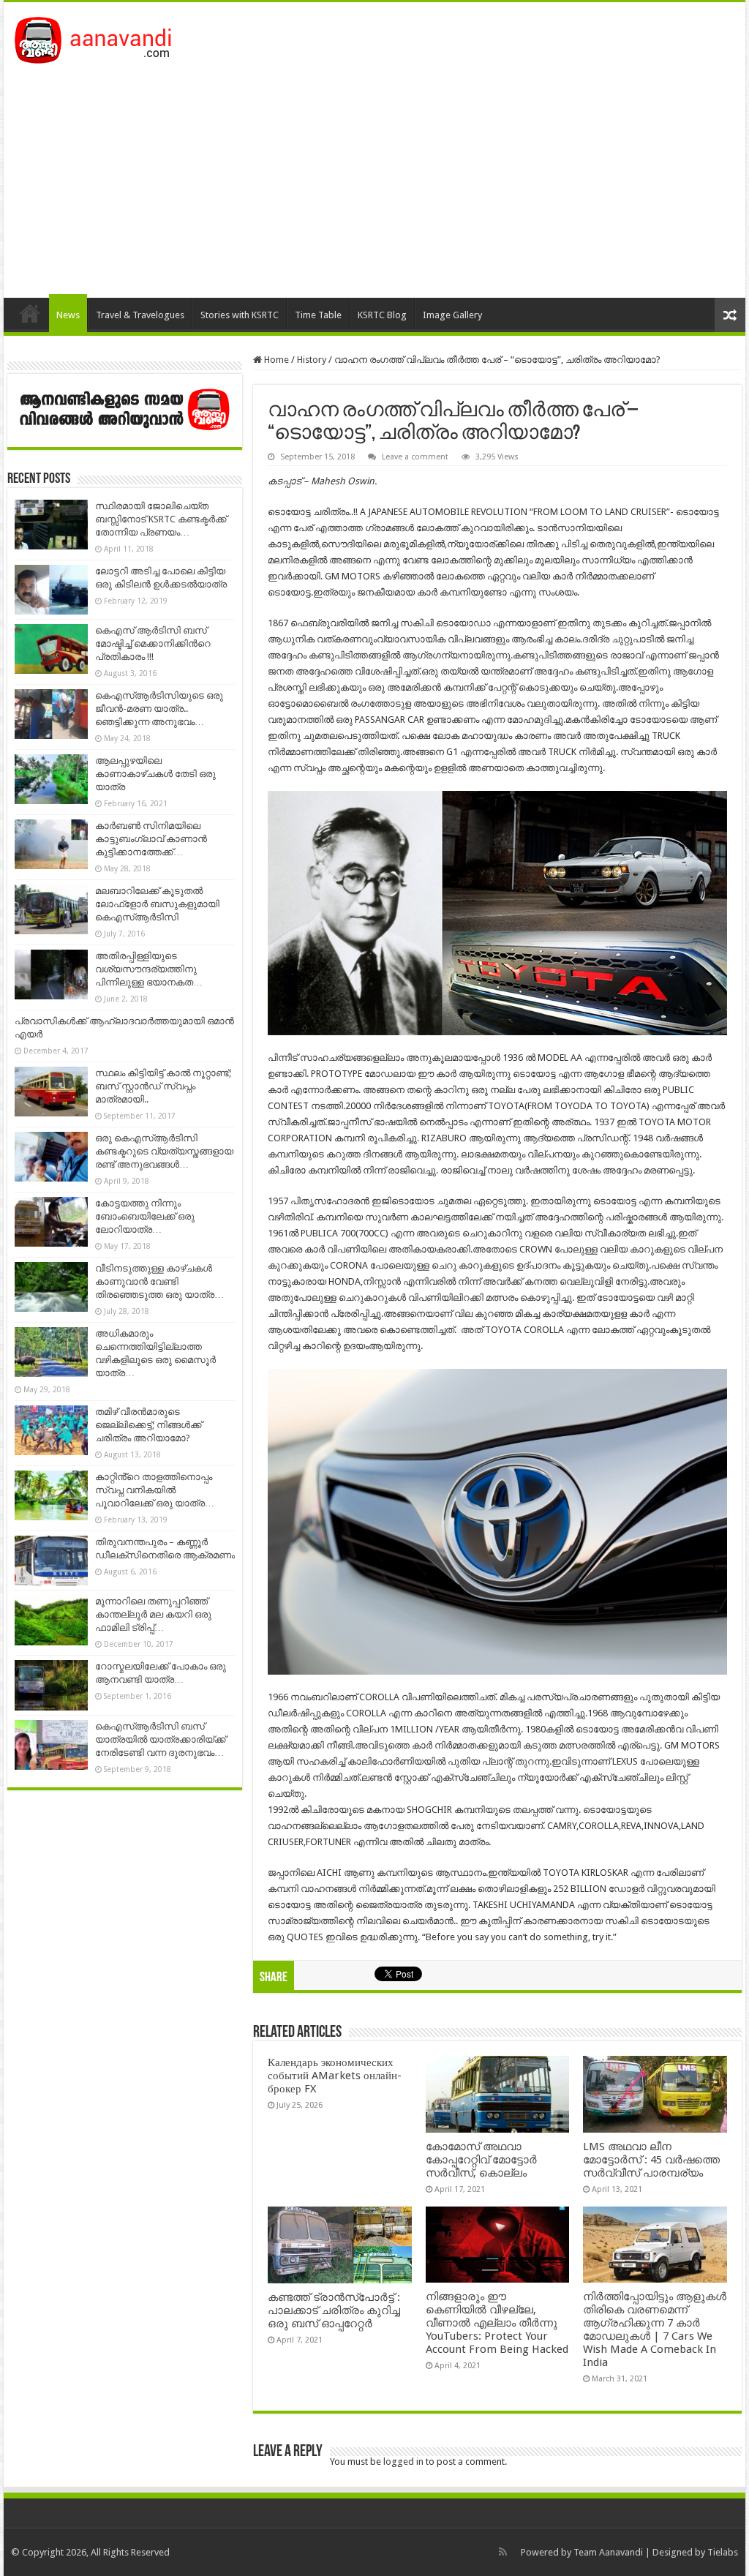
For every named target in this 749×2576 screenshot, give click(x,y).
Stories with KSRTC (240, 315)
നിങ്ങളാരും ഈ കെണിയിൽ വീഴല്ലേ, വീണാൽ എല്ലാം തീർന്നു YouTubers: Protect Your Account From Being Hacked (497, 2323)
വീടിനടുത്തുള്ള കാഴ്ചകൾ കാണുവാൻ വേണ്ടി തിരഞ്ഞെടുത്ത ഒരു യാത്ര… (159, 1281)
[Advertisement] (374, 173)
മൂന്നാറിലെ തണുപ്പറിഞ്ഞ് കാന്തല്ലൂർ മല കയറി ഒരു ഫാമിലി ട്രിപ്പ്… (153, 1614)
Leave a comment (415, 457)
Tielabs (723, 2552)
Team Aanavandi (608, 2552)
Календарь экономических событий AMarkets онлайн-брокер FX (335, 2076)
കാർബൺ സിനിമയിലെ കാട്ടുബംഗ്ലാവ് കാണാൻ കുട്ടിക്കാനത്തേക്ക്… (151, 839)
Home (30, 313)
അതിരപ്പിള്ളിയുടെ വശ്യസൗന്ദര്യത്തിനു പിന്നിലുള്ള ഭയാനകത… (149, 969)
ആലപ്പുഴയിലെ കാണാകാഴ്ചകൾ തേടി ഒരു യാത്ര (155, 774)
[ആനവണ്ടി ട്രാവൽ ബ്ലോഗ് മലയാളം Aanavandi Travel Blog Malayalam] (101, 37)
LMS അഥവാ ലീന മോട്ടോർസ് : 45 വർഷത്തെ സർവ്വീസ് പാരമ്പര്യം (651, 2160)
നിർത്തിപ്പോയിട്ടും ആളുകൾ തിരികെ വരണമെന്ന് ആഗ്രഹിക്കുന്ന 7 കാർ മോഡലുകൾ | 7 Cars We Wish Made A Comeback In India (655, 2329)
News (68, 315)
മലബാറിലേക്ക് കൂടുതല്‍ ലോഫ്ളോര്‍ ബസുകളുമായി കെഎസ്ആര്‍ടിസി (157, 904)
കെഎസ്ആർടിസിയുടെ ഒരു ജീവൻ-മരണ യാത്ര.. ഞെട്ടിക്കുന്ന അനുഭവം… (159, 709)
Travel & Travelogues (140, 315)
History (312, 360)
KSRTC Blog (382, 315)
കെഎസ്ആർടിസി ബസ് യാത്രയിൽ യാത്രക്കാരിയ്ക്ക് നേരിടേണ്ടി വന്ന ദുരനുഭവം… (161, 1739)
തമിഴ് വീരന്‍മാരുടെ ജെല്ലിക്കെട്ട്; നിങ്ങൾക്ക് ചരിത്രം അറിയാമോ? (148, 1425)
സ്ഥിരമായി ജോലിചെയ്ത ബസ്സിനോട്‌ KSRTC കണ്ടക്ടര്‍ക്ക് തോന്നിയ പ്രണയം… (161, 519)
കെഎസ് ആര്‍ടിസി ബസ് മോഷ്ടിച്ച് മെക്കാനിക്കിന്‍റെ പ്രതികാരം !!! (153, 643)
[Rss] (503, 2552)
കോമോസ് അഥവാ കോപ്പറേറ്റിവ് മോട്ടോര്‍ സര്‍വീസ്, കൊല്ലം (481, 2160)
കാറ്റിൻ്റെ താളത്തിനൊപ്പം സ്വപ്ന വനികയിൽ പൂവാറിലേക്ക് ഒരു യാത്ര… (155, 1490)
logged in (403, 2462)
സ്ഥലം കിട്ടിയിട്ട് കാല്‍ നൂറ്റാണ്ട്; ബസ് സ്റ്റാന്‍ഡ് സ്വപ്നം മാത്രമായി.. (163, 1086)
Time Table (318, 315)
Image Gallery (452, 315)
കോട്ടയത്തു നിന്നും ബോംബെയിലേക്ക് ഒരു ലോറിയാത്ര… (145, 1216)
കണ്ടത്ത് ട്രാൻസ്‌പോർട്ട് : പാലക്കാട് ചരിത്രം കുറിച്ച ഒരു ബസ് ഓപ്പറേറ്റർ (334, 2310)
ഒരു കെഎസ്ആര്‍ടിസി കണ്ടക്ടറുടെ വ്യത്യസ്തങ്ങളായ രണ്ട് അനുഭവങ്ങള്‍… (164, 1151)
